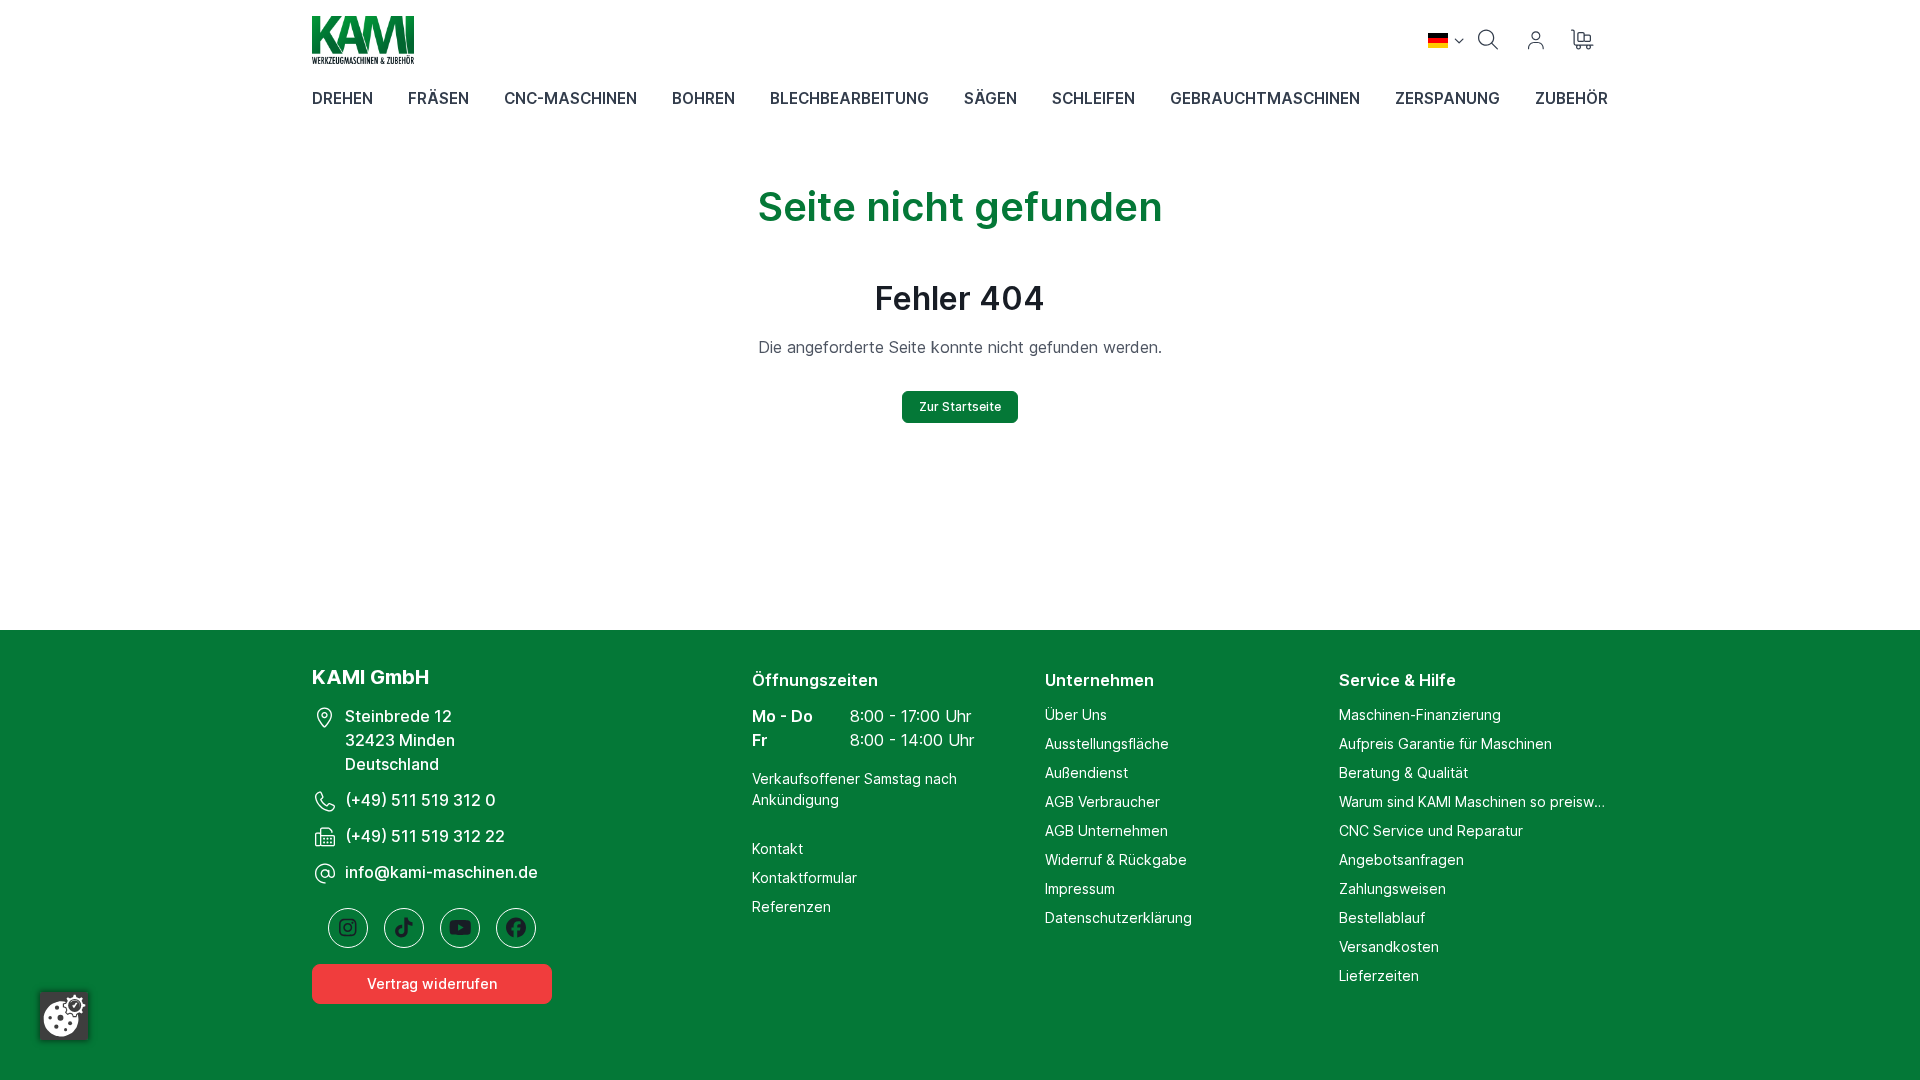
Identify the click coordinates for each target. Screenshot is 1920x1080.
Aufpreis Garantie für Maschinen (1445, 743)
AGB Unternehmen (1106, 830)
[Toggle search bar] (1488, 40)
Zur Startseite (960, 406)
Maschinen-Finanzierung (1420, 714)
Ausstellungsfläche (1107, 743)
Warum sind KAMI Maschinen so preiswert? (1473, 801)
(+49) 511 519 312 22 (425, 836)
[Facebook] (516, 928)
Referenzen (791, 906)
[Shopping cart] (1584, 40)
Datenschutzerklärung (1118, 917)
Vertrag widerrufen (432, 983)
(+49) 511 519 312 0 (420, 800)
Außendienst (1086, 772)
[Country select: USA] (1446, 40)
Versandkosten (1389, 946)
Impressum (1080, 888)
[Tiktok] (404, 928)
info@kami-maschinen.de (441, 872)
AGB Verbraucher (1102, 801)
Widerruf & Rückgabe (1116, 859)
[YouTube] (460, 928)
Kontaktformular (804, 877)
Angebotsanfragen (1401, 859)
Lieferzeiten (1379, 975)
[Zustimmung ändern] (64, 1016)
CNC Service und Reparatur (1431, 830)
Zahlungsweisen (1392, 888)
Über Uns (1076, 714)
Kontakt (777, 848)
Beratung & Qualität (1403, 772)
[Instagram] (348, 928)
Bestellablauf (1382, 917)
